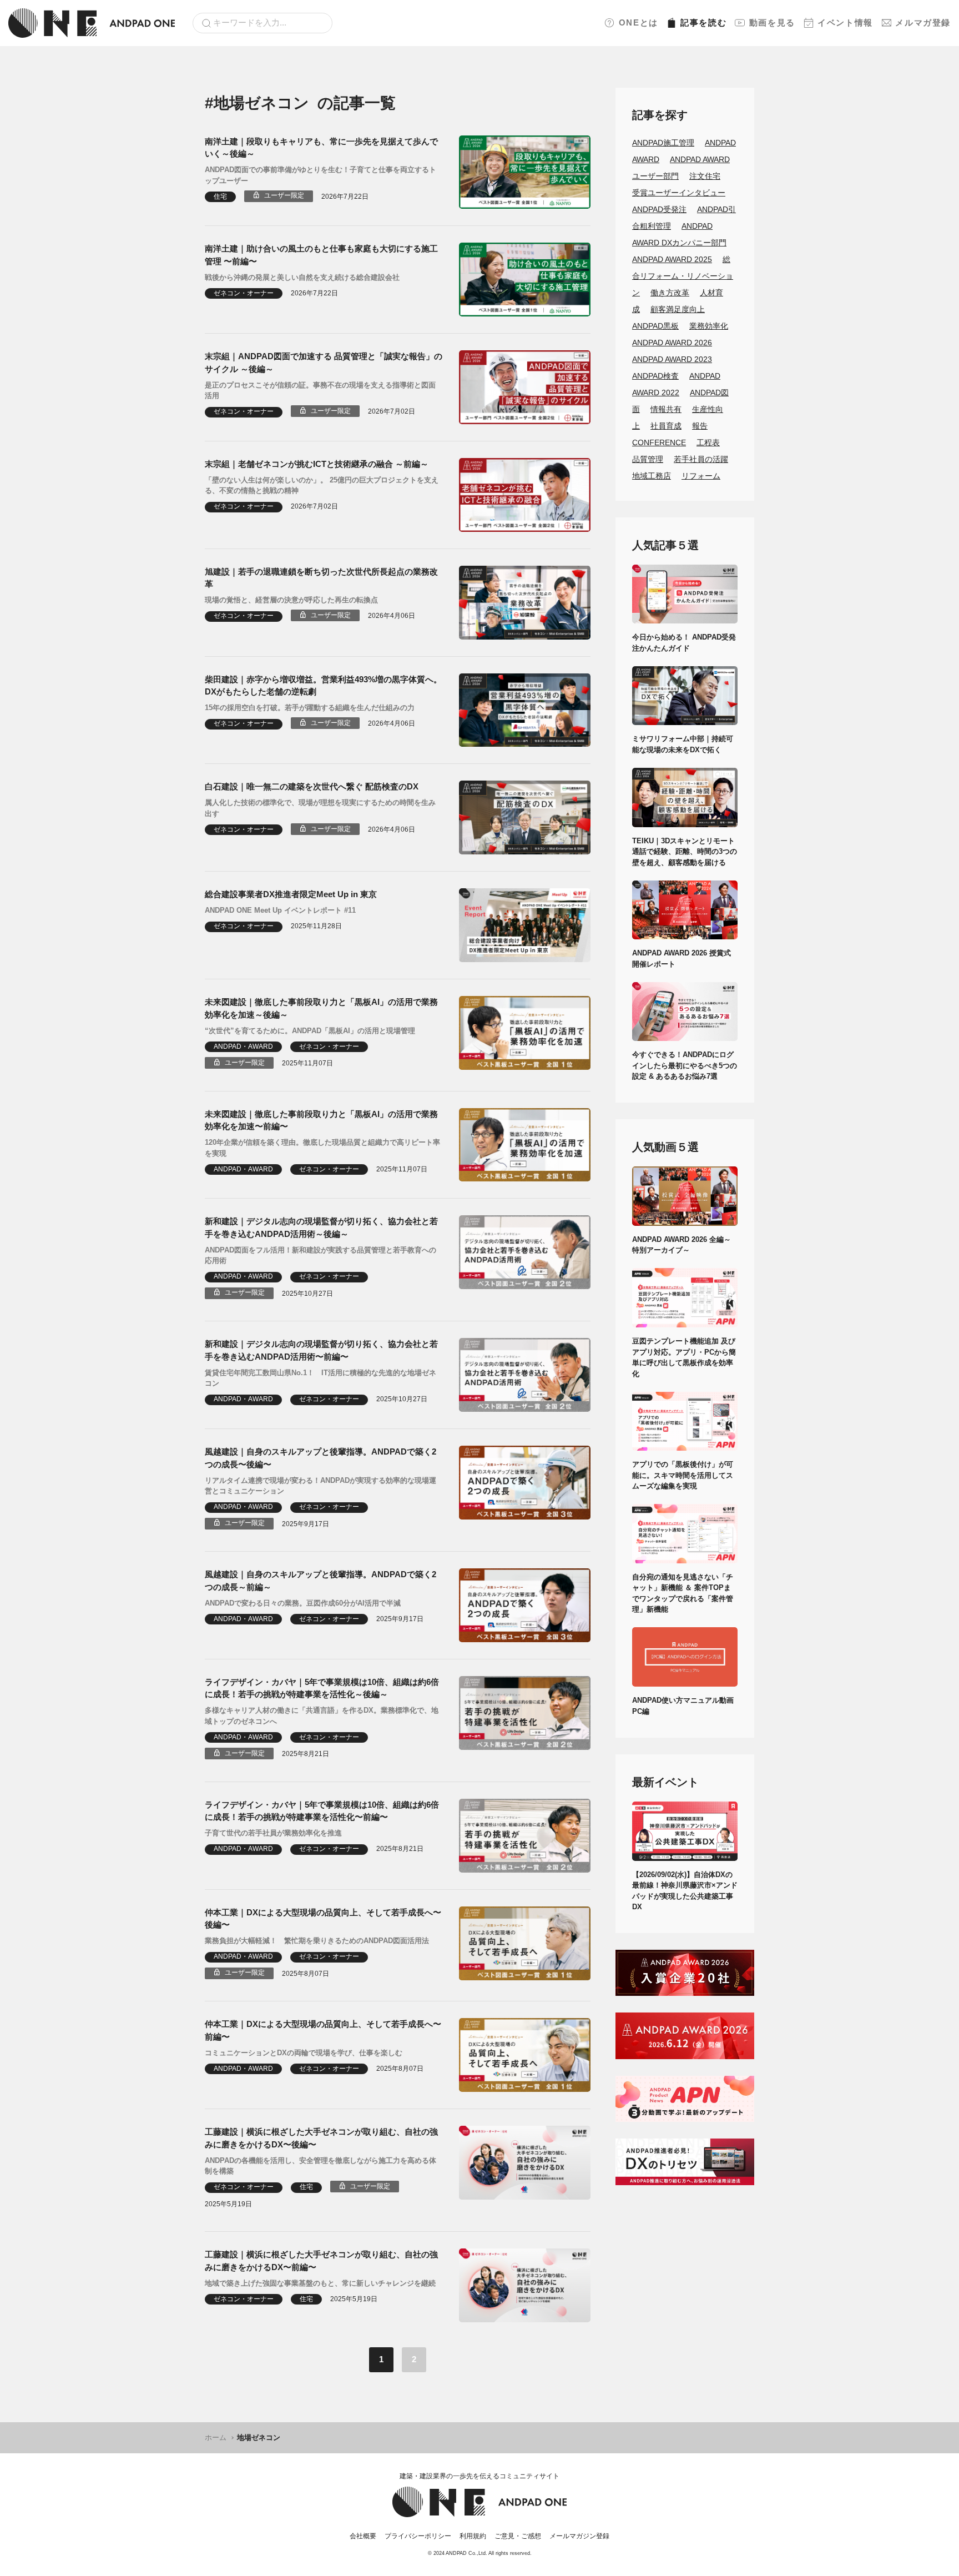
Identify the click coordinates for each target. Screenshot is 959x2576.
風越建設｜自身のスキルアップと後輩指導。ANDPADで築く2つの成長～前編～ (320, 1581)
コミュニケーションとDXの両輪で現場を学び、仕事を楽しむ (304, 2053)
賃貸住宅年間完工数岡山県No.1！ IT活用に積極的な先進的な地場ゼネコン (320, 1378)
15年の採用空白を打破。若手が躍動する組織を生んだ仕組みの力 (310, 708)
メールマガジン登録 (579, 2536)
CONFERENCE (659, 442)
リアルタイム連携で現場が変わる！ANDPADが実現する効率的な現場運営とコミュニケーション (320, 1486)
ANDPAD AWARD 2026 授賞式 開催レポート (685, 959)
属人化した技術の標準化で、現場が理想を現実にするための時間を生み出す (320, 808)
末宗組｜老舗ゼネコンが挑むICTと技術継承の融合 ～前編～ (317, 464)
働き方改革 (670, 293)
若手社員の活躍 (701, 459)
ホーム (216, 2437)
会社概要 (363, 2536)
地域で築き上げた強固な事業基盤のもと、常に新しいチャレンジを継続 (320, 2283)
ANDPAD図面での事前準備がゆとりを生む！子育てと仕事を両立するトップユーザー (320, 175)
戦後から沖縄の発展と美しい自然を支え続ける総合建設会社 (302, 277)
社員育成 (666, 426)
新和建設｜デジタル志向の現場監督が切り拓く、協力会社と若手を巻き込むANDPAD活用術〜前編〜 (321, 1350)
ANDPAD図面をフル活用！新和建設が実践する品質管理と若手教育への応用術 (320, 1256)
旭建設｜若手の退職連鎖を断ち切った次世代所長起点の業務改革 (321, 578)
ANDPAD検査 (655, 376)
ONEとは (639, 22)
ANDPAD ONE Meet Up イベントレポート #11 (280, 910)
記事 (703, 22)
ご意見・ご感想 (518, 2536)
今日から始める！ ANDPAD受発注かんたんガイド (684, 643)
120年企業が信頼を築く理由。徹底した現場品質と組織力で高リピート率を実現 (322, 1148)
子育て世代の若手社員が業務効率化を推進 (273, 1833)
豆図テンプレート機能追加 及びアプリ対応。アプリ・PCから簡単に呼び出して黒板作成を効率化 (684, 1357)
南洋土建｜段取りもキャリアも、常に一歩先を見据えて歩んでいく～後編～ (321, 148)
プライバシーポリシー (418, 2536)
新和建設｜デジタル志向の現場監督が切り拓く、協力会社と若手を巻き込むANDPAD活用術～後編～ (321, 1227)
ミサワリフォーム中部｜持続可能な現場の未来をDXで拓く (683, 744)
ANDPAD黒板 (655, 326)
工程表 (708, 442)
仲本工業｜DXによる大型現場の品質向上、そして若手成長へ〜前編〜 (323, 2030)
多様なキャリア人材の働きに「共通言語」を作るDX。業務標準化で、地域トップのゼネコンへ (322, 1716)
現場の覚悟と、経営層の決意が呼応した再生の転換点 (291, 600)
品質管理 (648, 459)
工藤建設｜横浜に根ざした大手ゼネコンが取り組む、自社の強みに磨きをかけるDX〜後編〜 (321, 2138)
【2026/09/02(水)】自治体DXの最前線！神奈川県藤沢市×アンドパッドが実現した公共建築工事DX (685, 1891)
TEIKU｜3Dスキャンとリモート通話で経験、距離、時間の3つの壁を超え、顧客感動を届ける (685, 852)
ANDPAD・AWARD (243, 1046)
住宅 (220, 197)
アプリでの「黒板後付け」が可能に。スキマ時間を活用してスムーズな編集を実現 (683, 1475)
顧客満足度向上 (678, 309)
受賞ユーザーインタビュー (679, 193)
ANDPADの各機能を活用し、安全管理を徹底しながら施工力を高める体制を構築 (320, 2166)
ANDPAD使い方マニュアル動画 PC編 (685, 1706)
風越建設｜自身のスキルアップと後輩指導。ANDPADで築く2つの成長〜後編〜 (320, 1458)
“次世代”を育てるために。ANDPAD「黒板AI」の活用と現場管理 (310, 1031)
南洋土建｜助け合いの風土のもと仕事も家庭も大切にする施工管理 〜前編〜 (321, 255)
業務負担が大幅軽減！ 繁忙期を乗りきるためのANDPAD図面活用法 (317, 1941)
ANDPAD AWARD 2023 (672, 359)
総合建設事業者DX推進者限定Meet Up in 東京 (291, 894)
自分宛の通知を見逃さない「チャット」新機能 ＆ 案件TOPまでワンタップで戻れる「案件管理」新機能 (683, 1593)
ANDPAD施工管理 (663, 143)
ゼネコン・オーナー (244, 293)
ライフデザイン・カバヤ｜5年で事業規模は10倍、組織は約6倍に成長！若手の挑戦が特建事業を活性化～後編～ (322, 1688)
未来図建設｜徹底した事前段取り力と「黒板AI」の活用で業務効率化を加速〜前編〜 (321, 1120)
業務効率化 (709, 326)
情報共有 (666, 409)
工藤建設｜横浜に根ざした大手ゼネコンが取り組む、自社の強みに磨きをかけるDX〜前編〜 (321, 2261)
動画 (772, 22)
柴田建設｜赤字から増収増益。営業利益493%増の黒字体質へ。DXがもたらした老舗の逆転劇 (323, 686)
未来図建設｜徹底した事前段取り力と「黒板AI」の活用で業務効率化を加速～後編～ (321, 1008)
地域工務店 (652, 476)
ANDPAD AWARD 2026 (672, 343)
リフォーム (701, 476)
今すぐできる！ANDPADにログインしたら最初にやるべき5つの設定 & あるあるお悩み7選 (685, 1065)
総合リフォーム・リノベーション (683, 276)
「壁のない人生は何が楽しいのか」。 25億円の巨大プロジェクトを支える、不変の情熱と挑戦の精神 (322, 485)
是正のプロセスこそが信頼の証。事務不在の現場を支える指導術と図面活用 (320, 391)
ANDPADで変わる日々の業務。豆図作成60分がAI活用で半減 (303, 1603)
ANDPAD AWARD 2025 (672, 259)
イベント (845, 22)
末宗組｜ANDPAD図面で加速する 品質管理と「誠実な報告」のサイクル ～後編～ (324, 363)
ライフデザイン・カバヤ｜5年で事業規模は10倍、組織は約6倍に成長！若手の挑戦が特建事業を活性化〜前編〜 (322, 1811)
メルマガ (923, 22)
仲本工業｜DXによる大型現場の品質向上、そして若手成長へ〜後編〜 (323, 1919)
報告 (700, 426)
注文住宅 (705, 176)
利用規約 (473, 2536)
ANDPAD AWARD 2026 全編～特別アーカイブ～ (682, 1245)
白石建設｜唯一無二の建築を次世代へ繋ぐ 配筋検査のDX (312, 786)
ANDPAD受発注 (659, 209)
